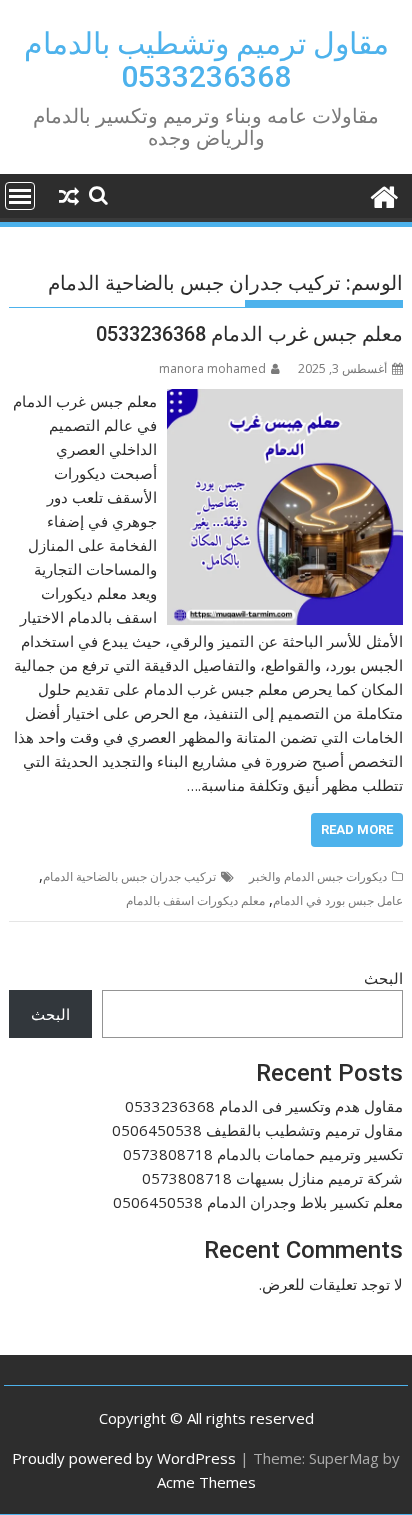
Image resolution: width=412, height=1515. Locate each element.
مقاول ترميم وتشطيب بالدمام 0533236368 (206, 60)
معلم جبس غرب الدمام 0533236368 (249, 334)
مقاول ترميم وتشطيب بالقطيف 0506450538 (257, 1130)
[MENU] (20, 196)
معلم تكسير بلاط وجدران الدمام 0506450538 (258, 1202)
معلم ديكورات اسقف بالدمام (195, 900)
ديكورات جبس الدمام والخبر (318, 876)
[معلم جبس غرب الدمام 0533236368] (285, 401)
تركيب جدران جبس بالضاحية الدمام (129, 876)
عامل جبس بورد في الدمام (338, 900)
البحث (383, 978)
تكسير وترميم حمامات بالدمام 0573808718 (263, 1154)
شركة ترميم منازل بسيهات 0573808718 (272, 1178)
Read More (357, 829)
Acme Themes (206, 1482)
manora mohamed (212, 368)
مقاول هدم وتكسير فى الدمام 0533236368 (264, 1106)
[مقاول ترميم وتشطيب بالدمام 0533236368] (383, 194)
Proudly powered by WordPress (124, 1458)
